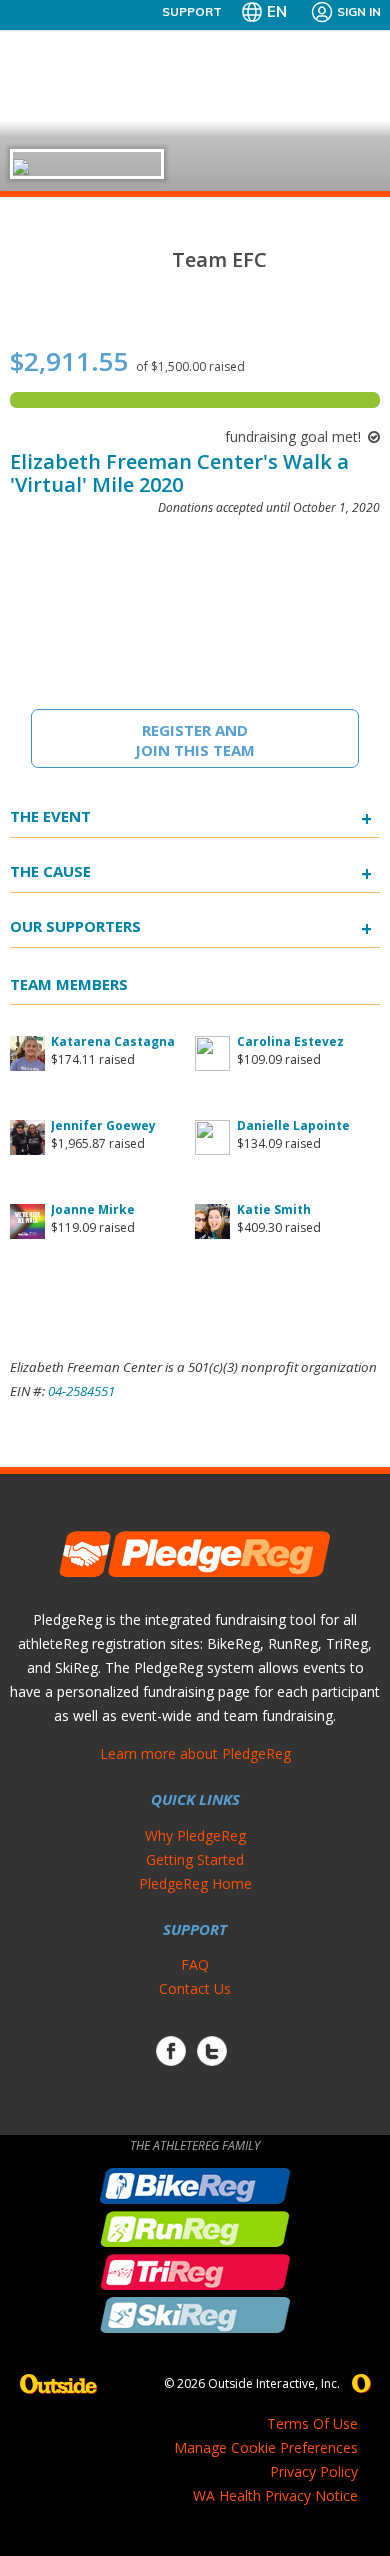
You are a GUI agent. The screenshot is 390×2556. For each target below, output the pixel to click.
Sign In (359, 11)
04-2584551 (81, 1391)
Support (192, 11)
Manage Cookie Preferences (266, 2447)
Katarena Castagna (113, 1041)
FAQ (195, 1964)
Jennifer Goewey (103, 1125)
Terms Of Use (312, 2423)
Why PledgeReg (195, 1835)
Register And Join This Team (195, 740)
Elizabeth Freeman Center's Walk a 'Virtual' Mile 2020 (179, 473)
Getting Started (195, 1859)
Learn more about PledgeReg (195, 1753)
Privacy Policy (314, 2471)
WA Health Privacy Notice (275, 2495)
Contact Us (195, 1988)
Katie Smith (274, 1209)
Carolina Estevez (290, 1041)
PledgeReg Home (195, 1883)
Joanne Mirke (93, 1209)
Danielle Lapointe (293, 1125)
